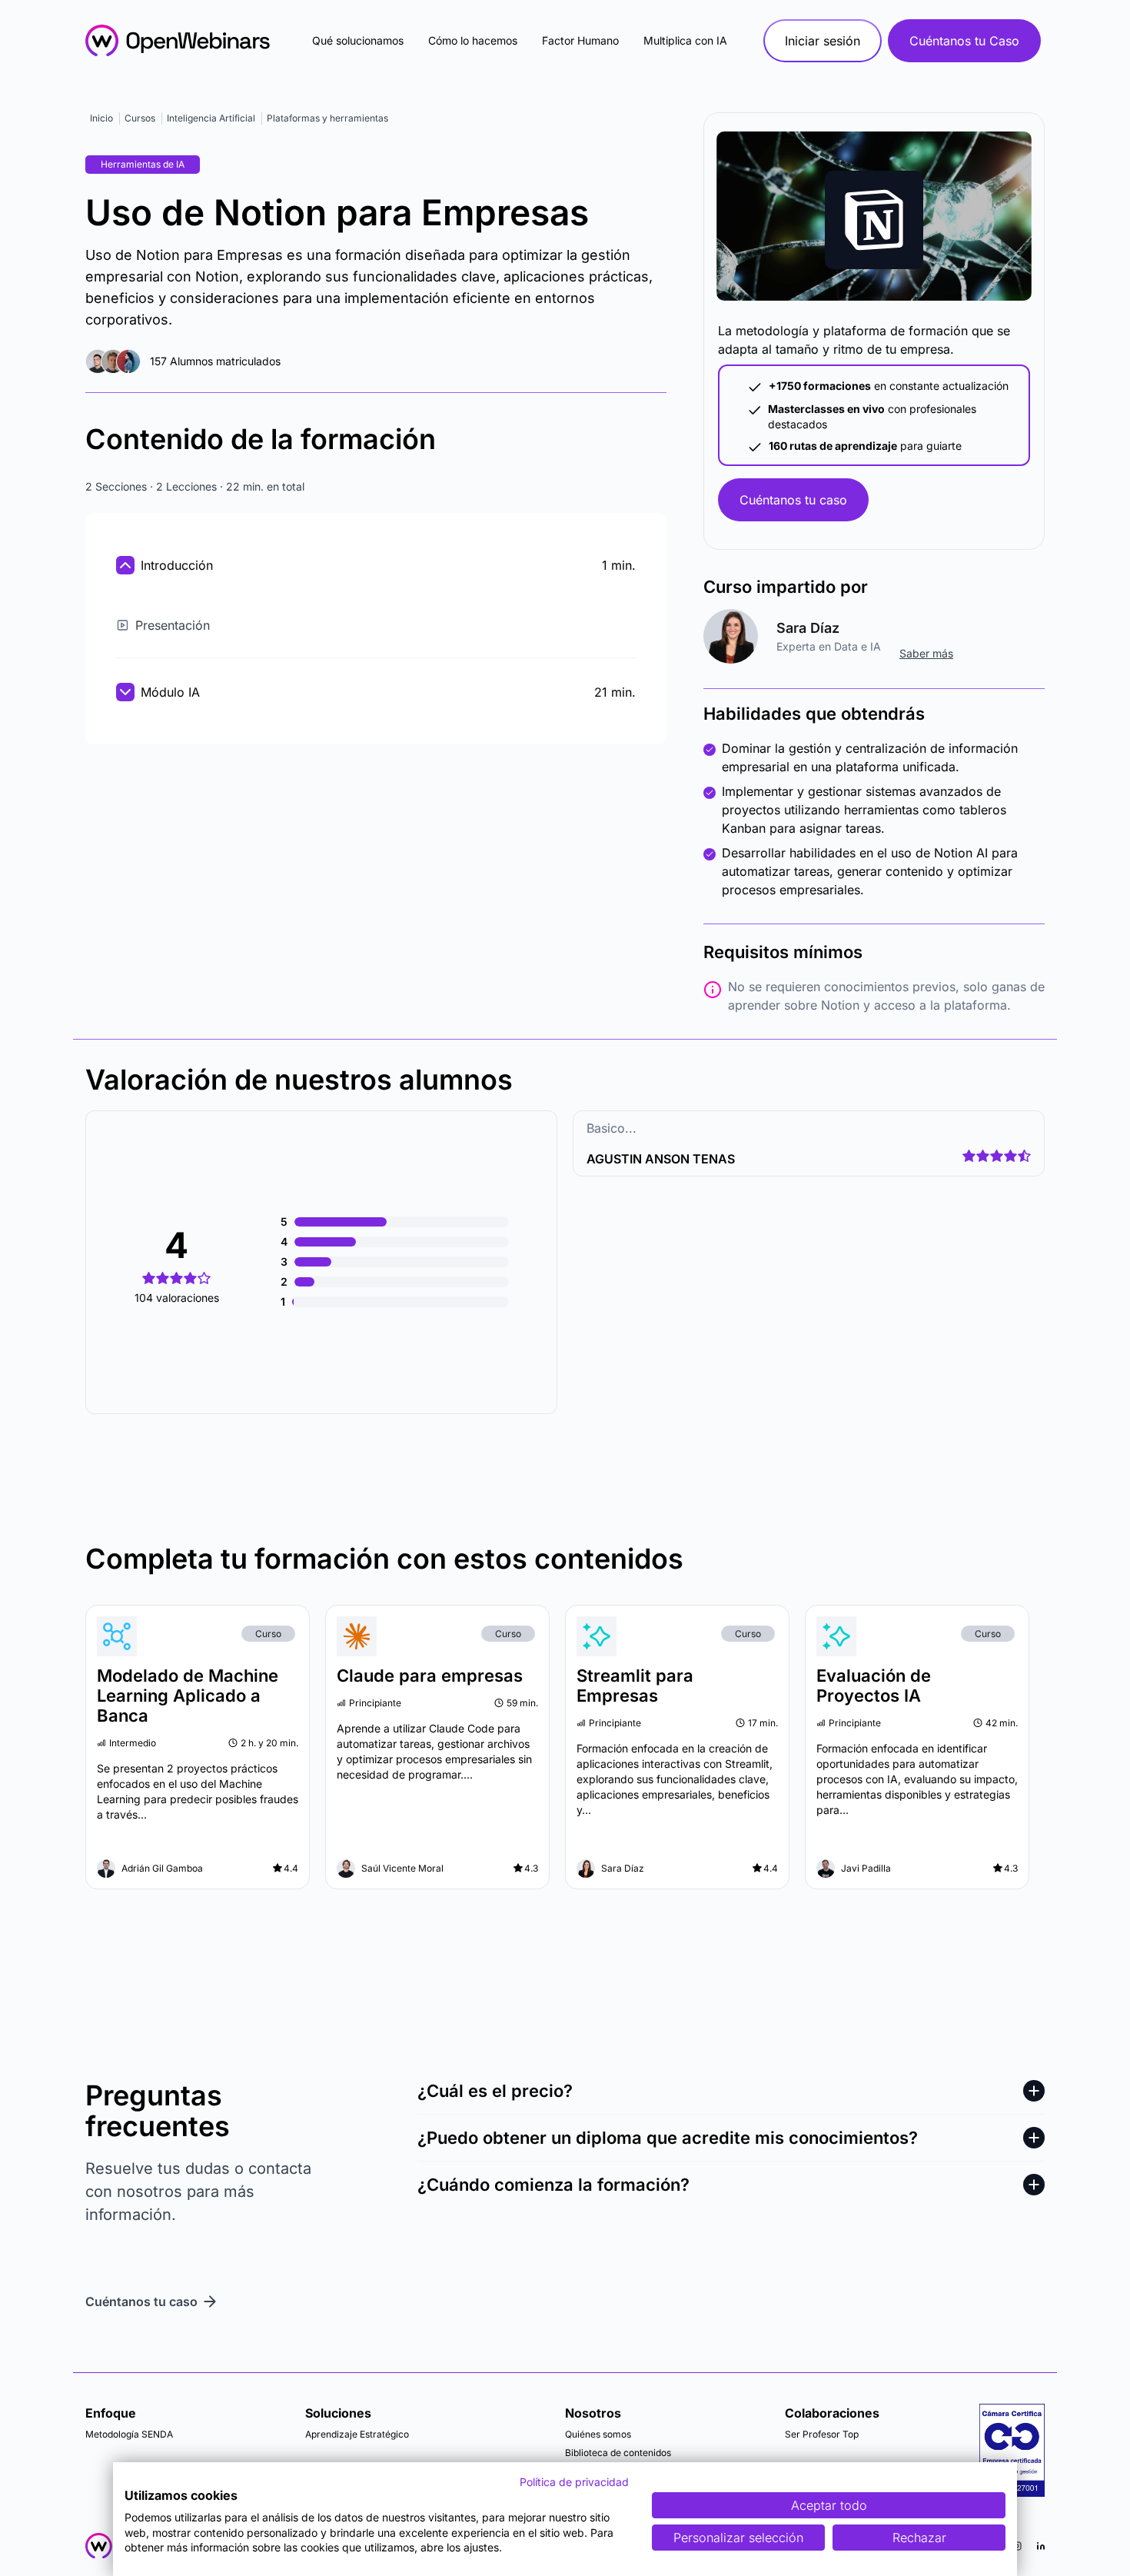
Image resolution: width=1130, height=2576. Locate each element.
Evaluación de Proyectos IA (874, 1686)
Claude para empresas (430, 1676)
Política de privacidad (574, 2482)
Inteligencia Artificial (211, 118)
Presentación (173, 625)
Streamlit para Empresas (635, 1686)
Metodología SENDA (129, 2434)
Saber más (926, 653)
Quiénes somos (598, 2434)
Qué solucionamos (358, 40)
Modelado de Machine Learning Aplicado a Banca (188, 1696)
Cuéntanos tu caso (793, 500)
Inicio (101, 118)
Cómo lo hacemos (473, 40)
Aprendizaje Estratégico (357, 2434)
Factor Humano (580, 40)
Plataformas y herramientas (327, 118)
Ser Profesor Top (822, 2434)
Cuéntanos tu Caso (964, 41)
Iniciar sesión (823, 41)
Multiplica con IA (685, 40)
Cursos (140, 118)
